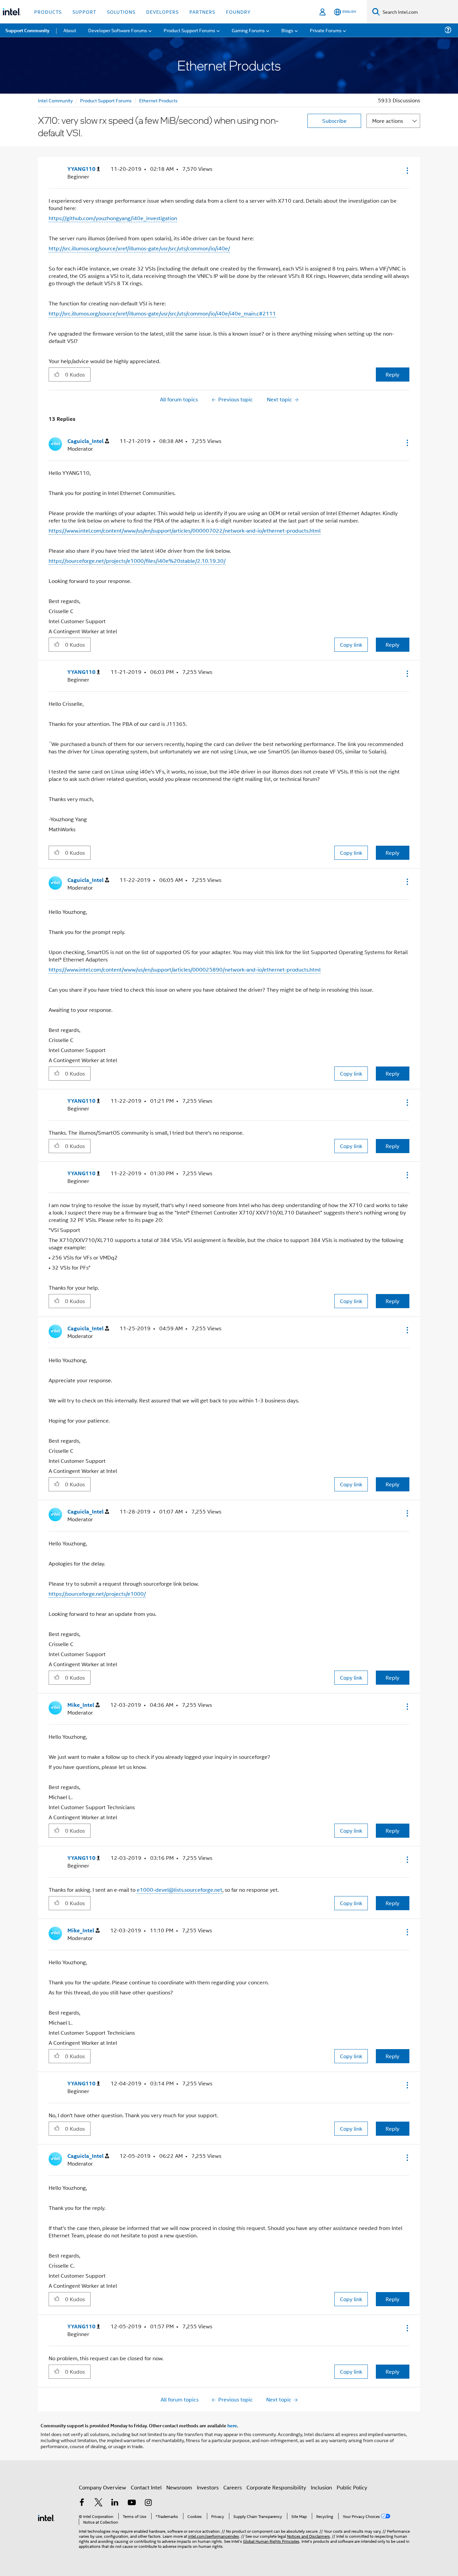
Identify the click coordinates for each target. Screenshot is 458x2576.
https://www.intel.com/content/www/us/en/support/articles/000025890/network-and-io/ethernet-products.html (185, 969)
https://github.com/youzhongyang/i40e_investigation (113, 218)
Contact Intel (146, 2487)
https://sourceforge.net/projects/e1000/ (97, 1594)
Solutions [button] (121, 12)
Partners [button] (202, 12)
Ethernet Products (158, 100)
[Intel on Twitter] (99, 2503)
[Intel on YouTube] (132, 2503)
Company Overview (102, 2487)
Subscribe (334, 121)
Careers (233, 2487)
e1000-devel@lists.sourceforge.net (180, 1890)
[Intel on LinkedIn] (115, 2503)
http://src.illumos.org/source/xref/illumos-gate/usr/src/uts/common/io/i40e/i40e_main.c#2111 (162, 313)
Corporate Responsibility (276, 2487)
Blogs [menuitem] (287, 30)
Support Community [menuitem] (27, 30)
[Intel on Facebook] (82, 2503)
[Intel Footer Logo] (46, 2517)
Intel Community (55, 100)
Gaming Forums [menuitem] (248, 30)
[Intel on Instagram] (148, 2503)
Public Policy (352, 2487)
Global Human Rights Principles (271, 2541)
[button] (407, 170)
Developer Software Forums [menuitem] (118, 30)
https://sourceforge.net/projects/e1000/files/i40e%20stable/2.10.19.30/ (137, 561)
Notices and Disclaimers (308, 2536)
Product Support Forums (106, 100)
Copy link (351, 645)
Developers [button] (162, 12)
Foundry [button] (238, 12)
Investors (208, 2487)
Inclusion (321, 2487)
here (232, 2425)
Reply (392, 374)
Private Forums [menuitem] (326, 30)
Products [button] (48, 12)
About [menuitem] (70, 30)
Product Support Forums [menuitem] (189, 30)
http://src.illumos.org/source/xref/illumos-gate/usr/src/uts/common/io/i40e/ (139, 248)
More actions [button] (388, 121)
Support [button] (84, 12)
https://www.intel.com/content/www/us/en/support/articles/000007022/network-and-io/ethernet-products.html (185, 530)
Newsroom (179, 2487)
